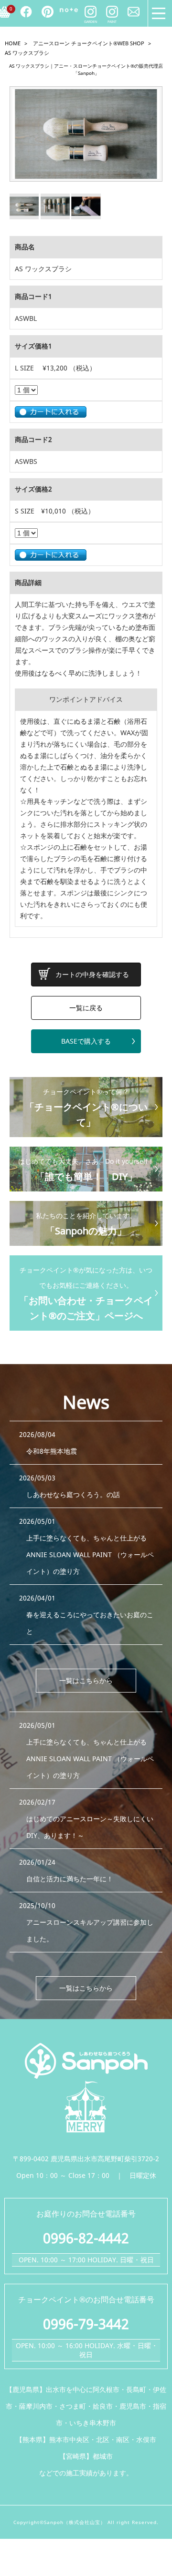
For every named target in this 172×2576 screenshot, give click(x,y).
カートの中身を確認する (92, 974)
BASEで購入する (86, 1041)
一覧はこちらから (86, 1680)
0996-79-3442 (86, 2324)
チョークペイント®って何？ (86, 1108)
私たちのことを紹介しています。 (86, 1224)
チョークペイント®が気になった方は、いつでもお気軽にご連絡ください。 (86, 1294)
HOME (13, 43)
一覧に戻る (86, 1008)
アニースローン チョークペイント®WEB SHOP (89, 43)
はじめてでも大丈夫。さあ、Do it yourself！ (86, 1170)
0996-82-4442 (86, 2238)
